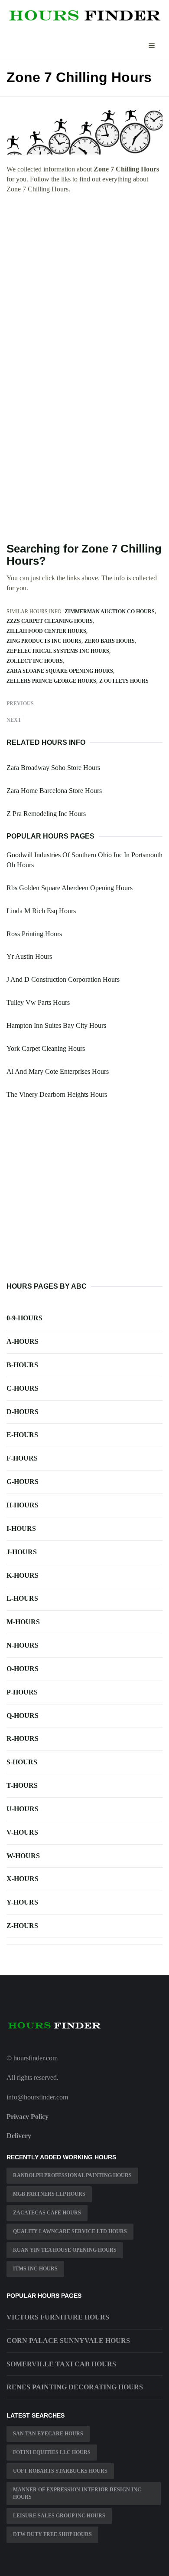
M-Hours (23, 1622)
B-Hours (22, 1365)
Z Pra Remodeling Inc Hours (46, 814)
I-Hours (21, 1528)
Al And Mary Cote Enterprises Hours (58, 1071)
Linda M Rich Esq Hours (41, 911)
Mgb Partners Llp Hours (49, 2194)
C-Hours (23, 1388)
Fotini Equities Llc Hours (52, 2452)
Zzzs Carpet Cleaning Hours (50, 621)
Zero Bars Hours (110, 641)
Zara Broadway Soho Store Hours (53, 768)
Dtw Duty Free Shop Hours (52, 2534)
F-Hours (22, 1458)
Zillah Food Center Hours (46, 631)
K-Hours (23, 1575)
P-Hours (22, 1692)
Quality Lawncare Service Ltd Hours (70, 2231)
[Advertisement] (84, 289)
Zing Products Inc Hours (44, 641)
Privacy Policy (28, 2117)
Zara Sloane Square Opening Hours (60, 671)
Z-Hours (22, 1926)
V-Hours (22, 1832)
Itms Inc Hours (35, 2269)
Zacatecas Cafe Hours (47, 2213)
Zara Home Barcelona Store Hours (54, 791)
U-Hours (23, 1809)
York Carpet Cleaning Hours (46, 1048)
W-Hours (23, 1856)
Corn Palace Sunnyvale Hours (68, 2341)
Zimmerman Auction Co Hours (110, 612)
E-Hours (22, 1435)
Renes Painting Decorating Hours (75, 2387)
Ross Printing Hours (34, 934)
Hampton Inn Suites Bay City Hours (56, 1025)
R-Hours (23, 1739)
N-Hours (23, 1645)
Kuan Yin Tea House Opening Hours (65, 2250)
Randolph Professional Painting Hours (72, 2175)
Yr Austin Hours (29, 956)
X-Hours (23, 1879)
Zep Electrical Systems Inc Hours (58, 651)
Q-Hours (23, 1716)
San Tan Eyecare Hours (48, 2434)
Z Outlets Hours (124, 681)
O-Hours (23, 1669)
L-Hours (22, 1598)
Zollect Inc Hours (35, 661)
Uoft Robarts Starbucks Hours (60, 2471)
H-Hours (23, 1505)
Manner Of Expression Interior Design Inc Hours (77, 2493)
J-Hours (22, 1552)
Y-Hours (22, 1902)
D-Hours (23, 1412)
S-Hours (22, 1762)
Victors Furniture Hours (58, 2317)
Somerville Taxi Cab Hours (61, 2364)
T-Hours (22, 1785)
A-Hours (23, 1341)
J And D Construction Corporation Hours (63, 979)
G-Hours (23, 1482)
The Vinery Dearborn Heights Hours (57, 1094)
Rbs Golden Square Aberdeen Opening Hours (70, 888)
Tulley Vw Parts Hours (38, 1002)
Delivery (19, 2136)
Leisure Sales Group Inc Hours (59, 2516)
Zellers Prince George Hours (51, 681)
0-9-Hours (24, 1318)
